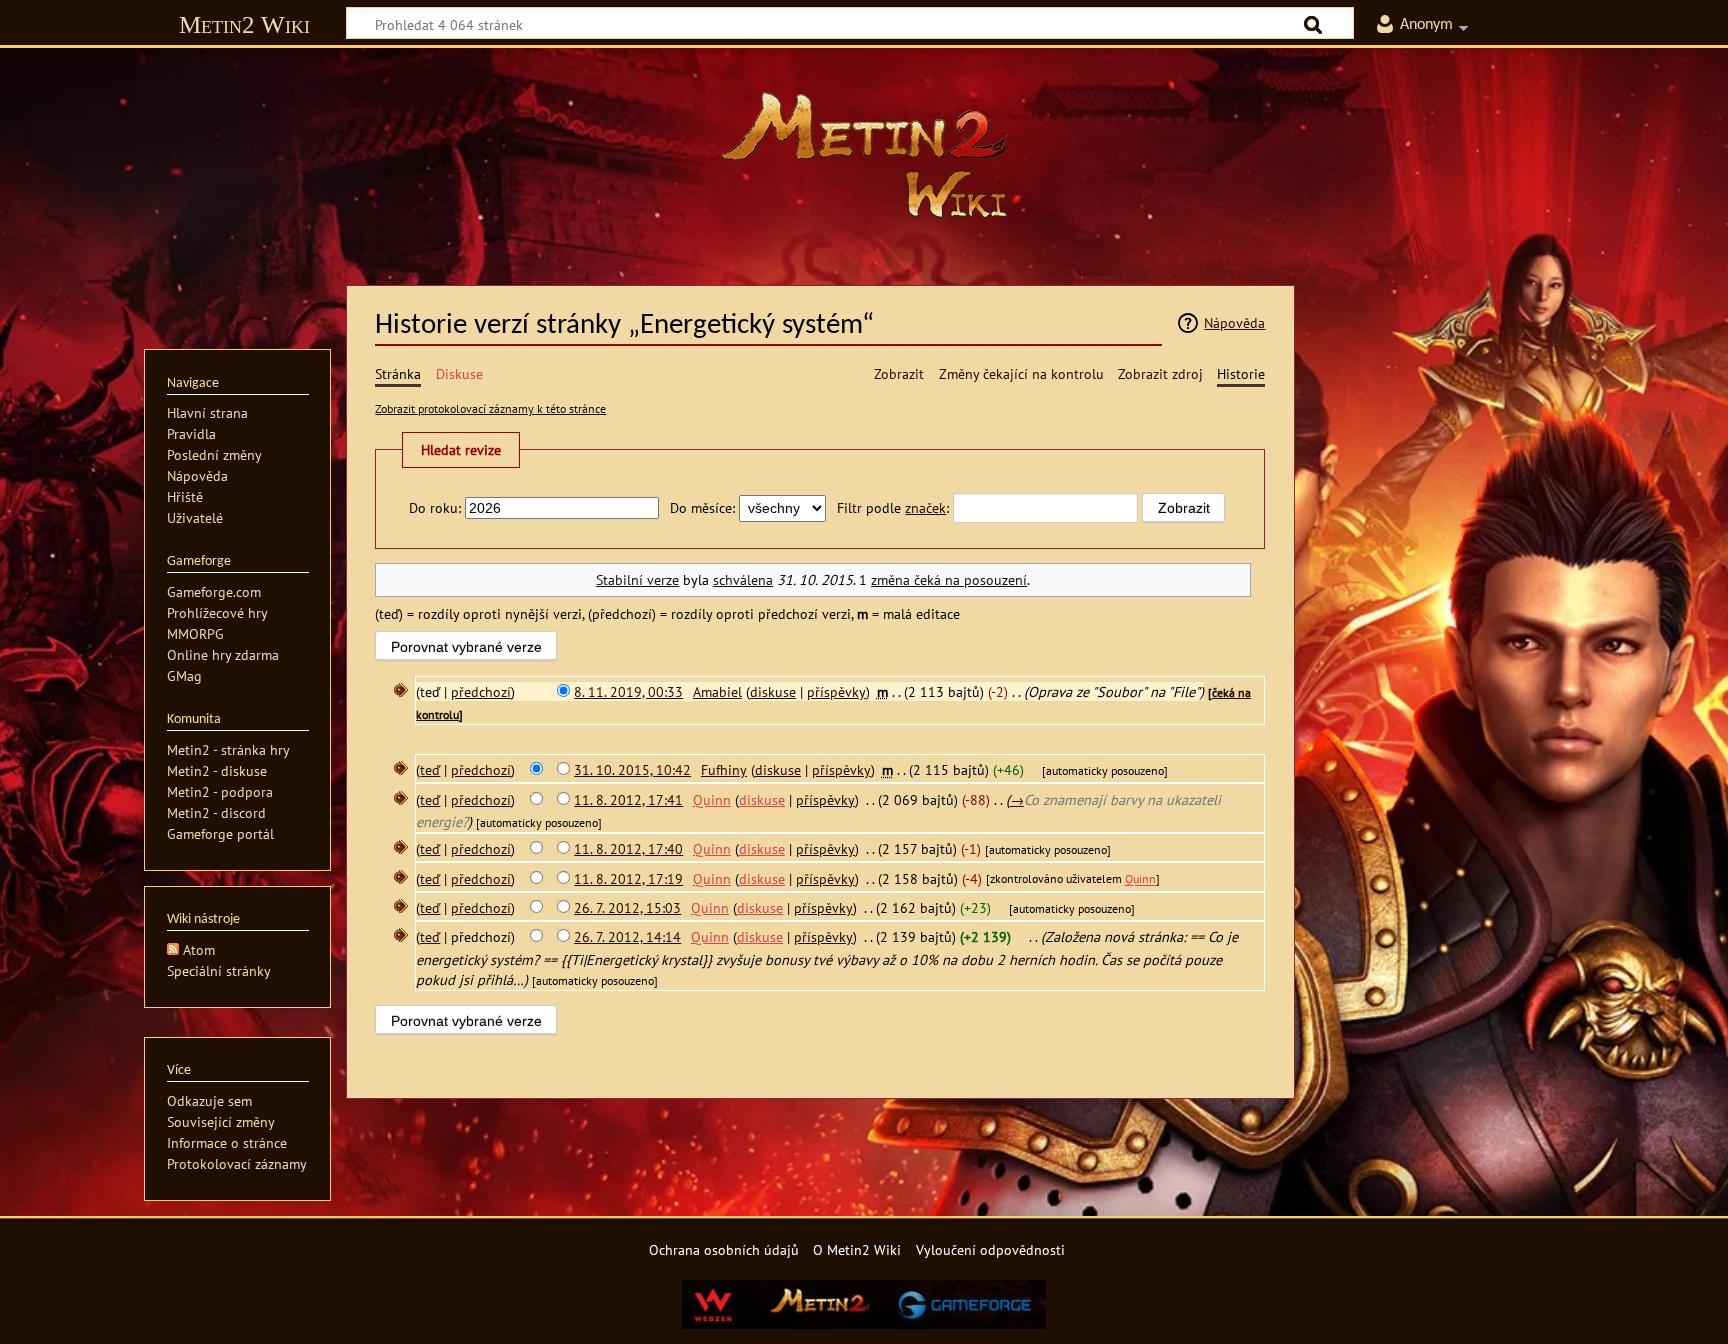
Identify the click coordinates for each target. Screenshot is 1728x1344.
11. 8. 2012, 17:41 (628, 799)
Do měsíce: (702, 507)
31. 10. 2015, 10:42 (632, 769)
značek (925, 507)
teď (430, 769)
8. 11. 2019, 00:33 (628, 691)
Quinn (1140, 879)
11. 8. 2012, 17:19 (628, 878)
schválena (743, 579)
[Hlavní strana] (864, 155)
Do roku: (435, 507)
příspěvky (836, 691)
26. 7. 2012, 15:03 (627, 907)
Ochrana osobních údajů (724, 1249)
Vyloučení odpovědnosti (990, 1249)
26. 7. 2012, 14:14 (627, 936)
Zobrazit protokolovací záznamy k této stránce (490, 408)
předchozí (481, 691)
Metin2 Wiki (244, 24)
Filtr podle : (893, 507)
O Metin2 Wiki (857, 1249)
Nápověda (1234, 322)
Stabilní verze (637, 579)
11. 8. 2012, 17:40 (628, 848)
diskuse (773, 691)
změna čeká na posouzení (949, 579)
